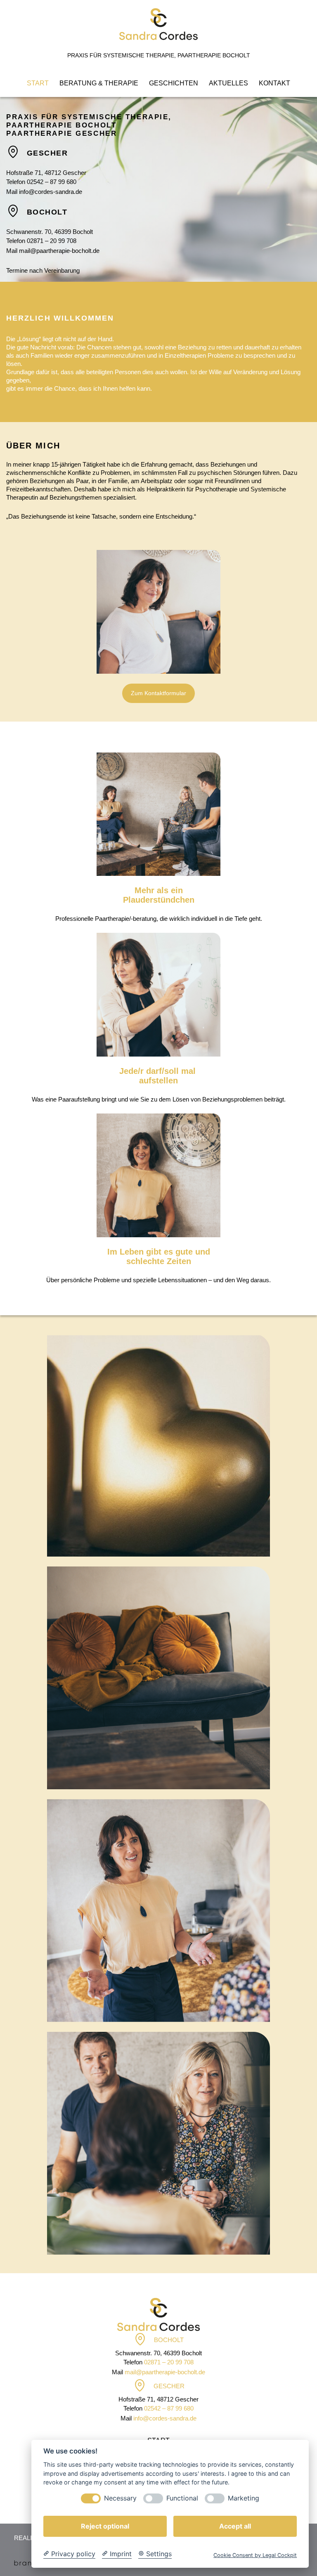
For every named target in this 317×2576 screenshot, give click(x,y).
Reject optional (105, 2526)
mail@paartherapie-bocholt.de (59, 251)
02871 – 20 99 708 (52, 241)
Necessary (120, 2498)
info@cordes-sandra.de (51, 192)
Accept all (235, 2526)
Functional (182, 2498)
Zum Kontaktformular (158, 693)
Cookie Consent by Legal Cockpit (255, 2555)
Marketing (244, 2498)
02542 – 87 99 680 (52, 182)
